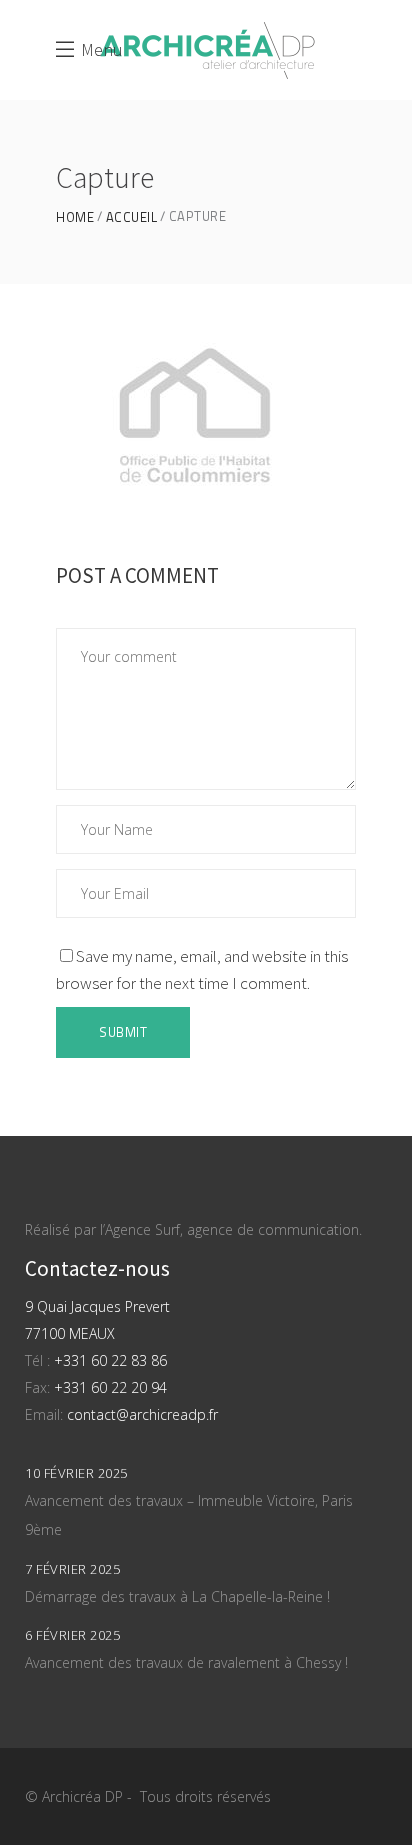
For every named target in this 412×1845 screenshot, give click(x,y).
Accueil (132, 217)
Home (75, 217)
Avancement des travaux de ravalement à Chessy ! (186, 1662)
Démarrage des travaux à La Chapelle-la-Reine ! (177, 1596)
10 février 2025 (76, 1473)
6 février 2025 (72, 1635)
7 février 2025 (72, 1569)
